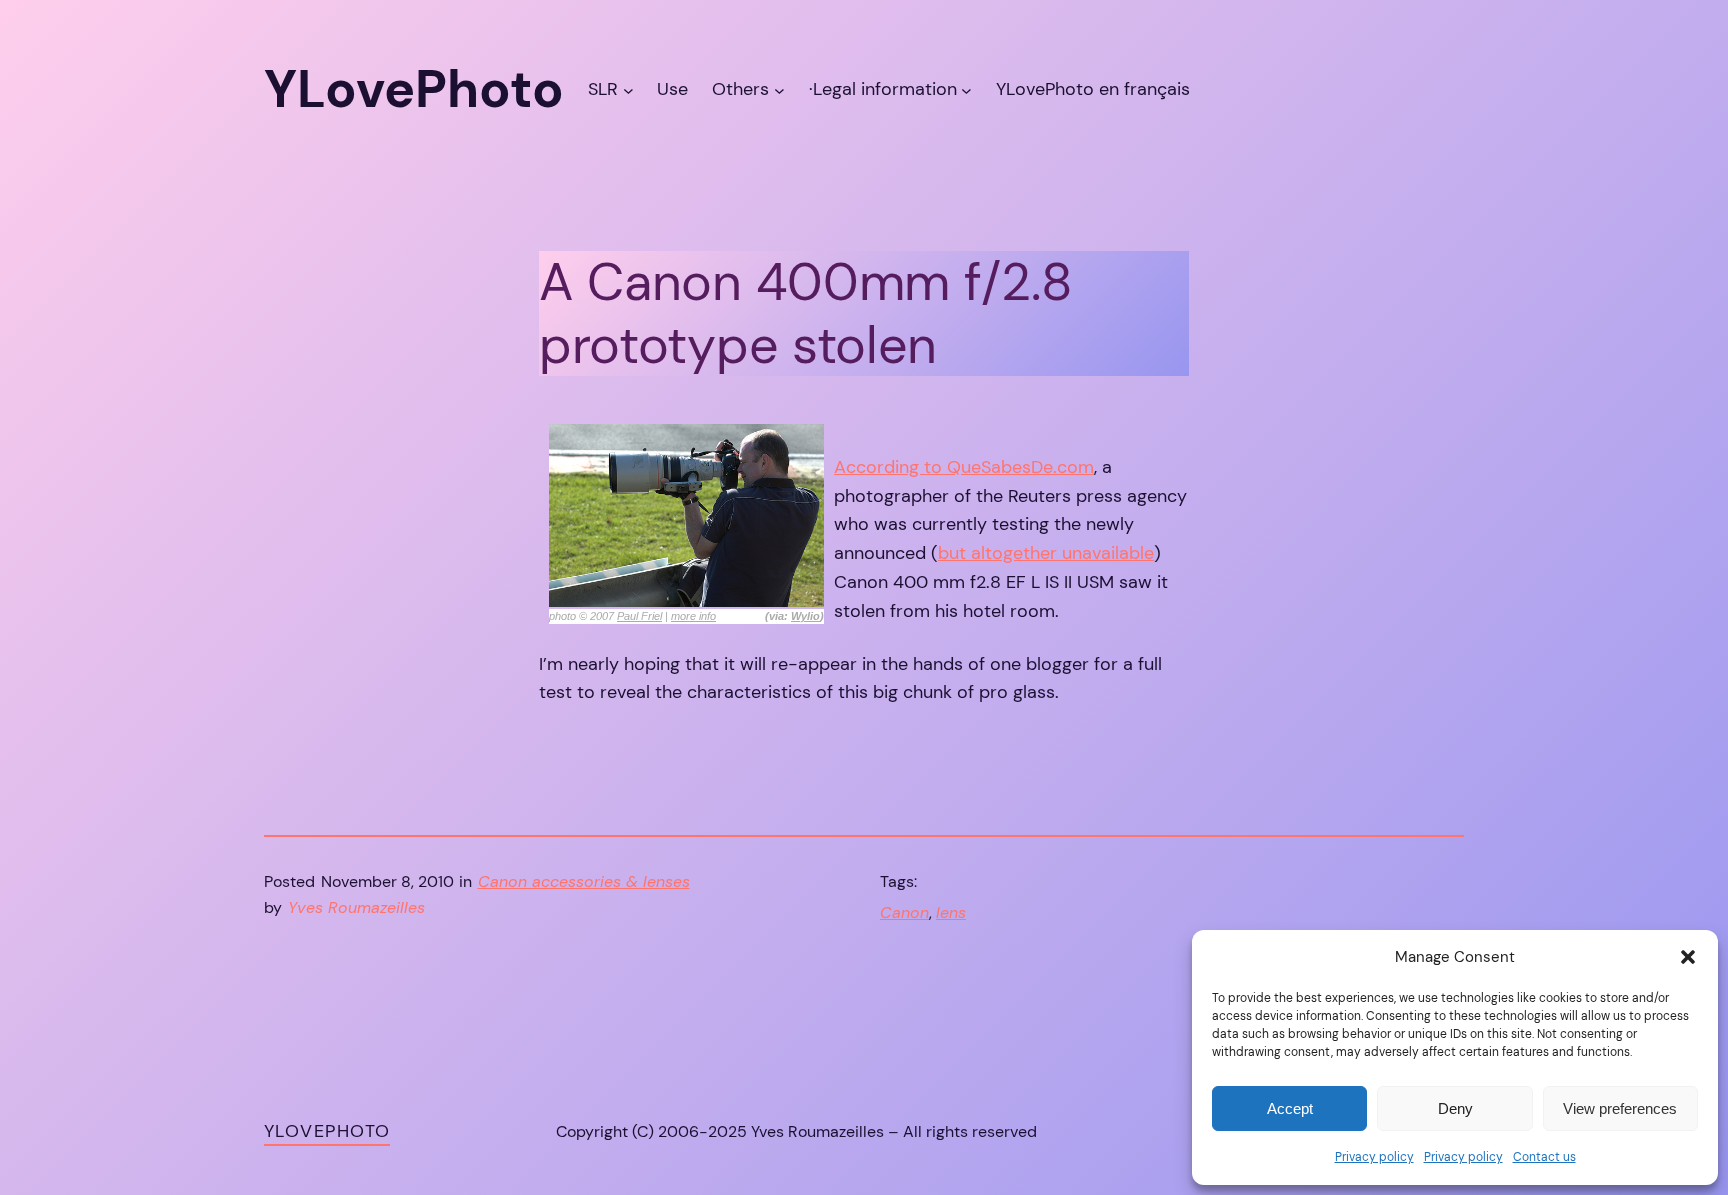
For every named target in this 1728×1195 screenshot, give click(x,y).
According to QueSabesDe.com (964, 467)
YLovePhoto (327, 1131)
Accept (1290, 1108)
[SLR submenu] (628, 89)
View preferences (1620, 1108)
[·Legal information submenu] (966, 89)
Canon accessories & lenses (584, 881)
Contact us (1544, 1157)
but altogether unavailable (1046, 553)
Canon (904, 912)
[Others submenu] (779, 89)
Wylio (805, 616)
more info (693, 616)
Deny (1455, 1108)
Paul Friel (639, 616)
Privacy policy (1374, 1157)
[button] (1688, 957)
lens (951, 912)
